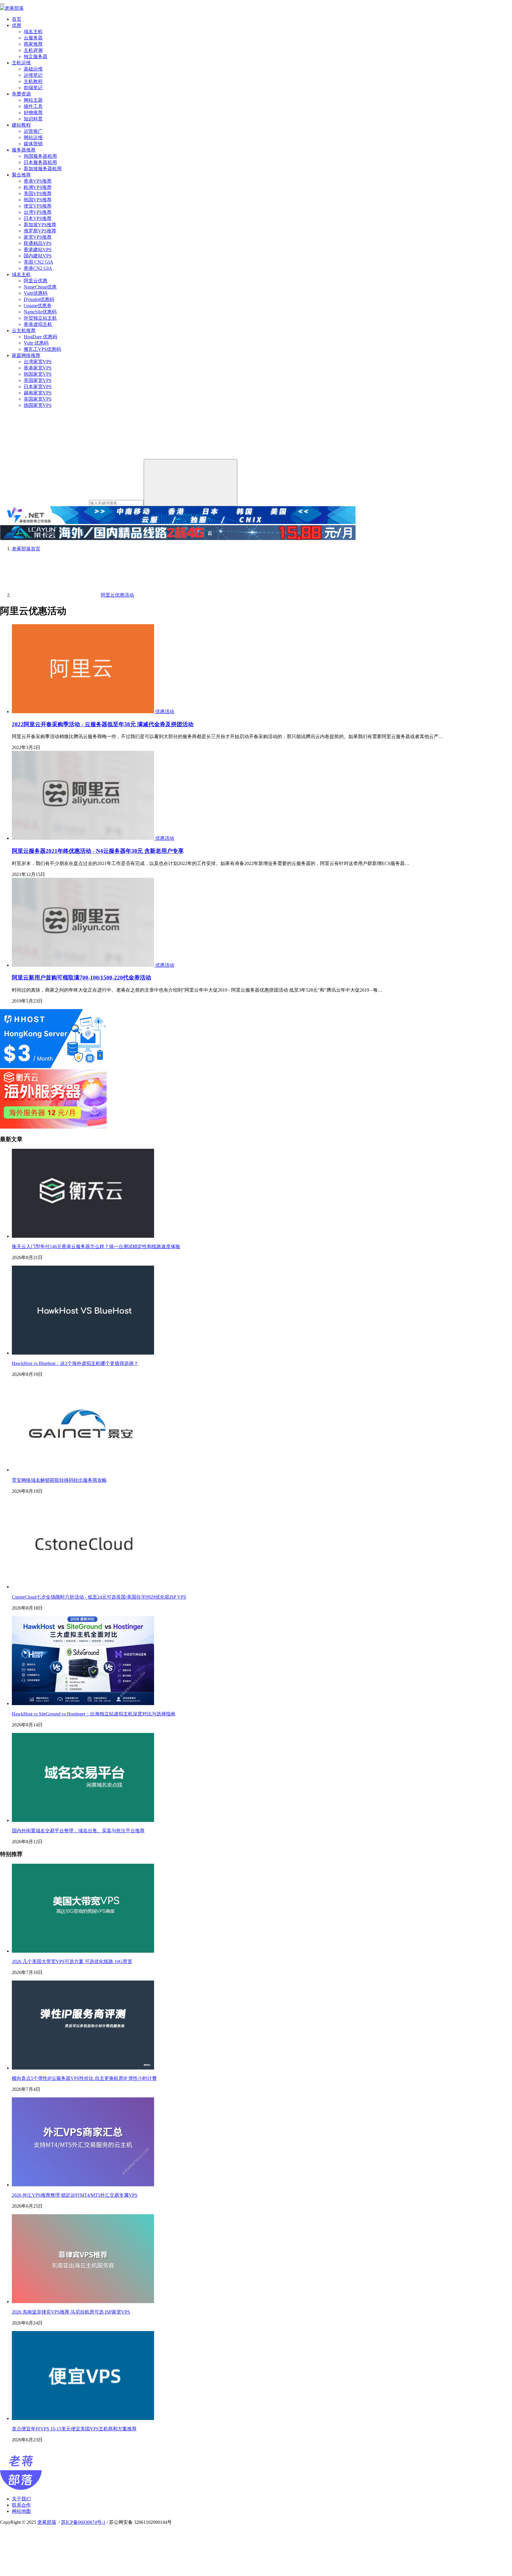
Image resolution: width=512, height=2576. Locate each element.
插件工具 (33, 106)
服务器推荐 (24, 150)
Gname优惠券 (38, 306)
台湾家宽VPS (38, 362)
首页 (17, 19)
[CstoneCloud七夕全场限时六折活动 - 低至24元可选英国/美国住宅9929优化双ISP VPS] (83, 1587)
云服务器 (33, 38)
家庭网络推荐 (26, 355)
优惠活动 (165, 712)
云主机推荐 (24, 330)
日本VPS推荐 (38, 218)
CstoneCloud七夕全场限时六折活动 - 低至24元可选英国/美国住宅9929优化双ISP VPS (99, 1597)
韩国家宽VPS (38, 374)
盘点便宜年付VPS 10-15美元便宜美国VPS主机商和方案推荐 (74, 2429)
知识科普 (33, 119)
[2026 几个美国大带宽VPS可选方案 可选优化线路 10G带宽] (83, 1951)
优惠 (17, 25)
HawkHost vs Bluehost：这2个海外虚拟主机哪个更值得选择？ (75, 1363)
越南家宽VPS (38, 393)
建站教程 (21, 125)
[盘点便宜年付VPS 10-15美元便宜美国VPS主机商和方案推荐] (83, 2418)
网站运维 (33, 137)
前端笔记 (33, 88)
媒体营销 (33, 144)
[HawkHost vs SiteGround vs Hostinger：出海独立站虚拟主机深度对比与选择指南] (83, 1703)
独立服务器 (36, 56)
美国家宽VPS (38, 380)
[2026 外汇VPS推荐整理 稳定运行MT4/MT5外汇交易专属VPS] (83, 2185)
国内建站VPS (38, 256)
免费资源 (21, 94)
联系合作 (21, 2505)
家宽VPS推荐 (38, 237)
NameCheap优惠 (40, 287)
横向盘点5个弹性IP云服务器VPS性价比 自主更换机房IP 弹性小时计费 (84, 2078)
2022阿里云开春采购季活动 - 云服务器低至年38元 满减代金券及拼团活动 (103, 724)
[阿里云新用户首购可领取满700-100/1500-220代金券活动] (84, 965)
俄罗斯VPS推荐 (40, 231)
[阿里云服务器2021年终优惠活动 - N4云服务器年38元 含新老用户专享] (84, 838)
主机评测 (33, 50)
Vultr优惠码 (36, 293)
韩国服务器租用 (40, 156)
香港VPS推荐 (38, 181)
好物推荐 (33, 113)
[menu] (2, 4)
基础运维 (33, 69)
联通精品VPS (38, 243)
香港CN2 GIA (38, 268)
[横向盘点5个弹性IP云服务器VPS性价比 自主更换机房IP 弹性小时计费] (83, 2068)
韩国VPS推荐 (38, 200)
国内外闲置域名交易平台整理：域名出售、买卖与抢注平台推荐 (78, 1831)
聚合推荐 (21, 175)
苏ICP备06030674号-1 (83, 2522)
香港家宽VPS (38, 368)
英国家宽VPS (38, 399)
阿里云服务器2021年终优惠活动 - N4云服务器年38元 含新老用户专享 (98, 851)
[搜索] (191, 483)
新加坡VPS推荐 (40, 225)
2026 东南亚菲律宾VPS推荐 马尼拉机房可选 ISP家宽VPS (71, 2312)
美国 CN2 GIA (39, 262)
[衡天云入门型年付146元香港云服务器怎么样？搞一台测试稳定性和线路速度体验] (83, 1236)
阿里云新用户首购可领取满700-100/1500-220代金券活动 (81, 978)
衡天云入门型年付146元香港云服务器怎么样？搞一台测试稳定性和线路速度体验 (96, 1246)
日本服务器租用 (40, 162)
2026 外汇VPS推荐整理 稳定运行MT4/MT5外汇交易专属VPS (75, 2195)
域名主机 (33, 32)
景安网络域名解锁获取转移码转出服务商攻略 (59, 1480)
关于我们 (21, 2499)
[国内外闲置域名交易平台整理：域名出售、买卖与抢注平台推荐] (83, 1820)
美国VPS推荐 (38, 193)
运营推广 (33, 131)
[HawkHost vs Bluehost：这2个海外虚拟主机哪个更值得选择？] (83, 1353)
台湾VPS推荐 (38, 212)
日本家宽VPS (38, 387)
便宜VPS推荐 (38, 206)
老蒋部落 (47, 2522)
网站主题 (33, 100)
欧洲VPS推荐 (38, 187)
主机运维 (21, 63)
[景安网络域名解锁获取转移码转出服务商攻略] (83, 1470)
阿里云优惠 (36, 281)
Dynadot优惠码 (39, 299)
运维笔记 (33, 75)
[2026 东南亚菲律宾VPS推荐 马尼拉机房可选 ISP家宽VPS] (83, 2302)
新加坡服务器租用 (43, 169)
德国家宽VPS (38, 405)
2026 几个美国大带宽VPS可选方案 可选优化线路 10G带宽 (72, 1961)
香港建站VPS (38, 250)
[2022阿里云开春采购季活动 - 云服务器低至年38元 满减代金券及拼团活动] (84, 712)
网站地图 (21, 2511)
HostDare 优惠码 (40, 337)
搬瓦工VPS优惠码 (42, 349)
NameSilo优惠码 (40, 312)
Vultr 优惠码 (36, 343)
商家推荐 (33, 44)
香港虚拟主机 (38, 324)
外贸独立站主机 (40, 318)
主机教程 (33, 81)
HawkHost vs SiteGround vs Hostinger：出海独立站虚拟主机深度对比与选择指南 (94, 1714)
